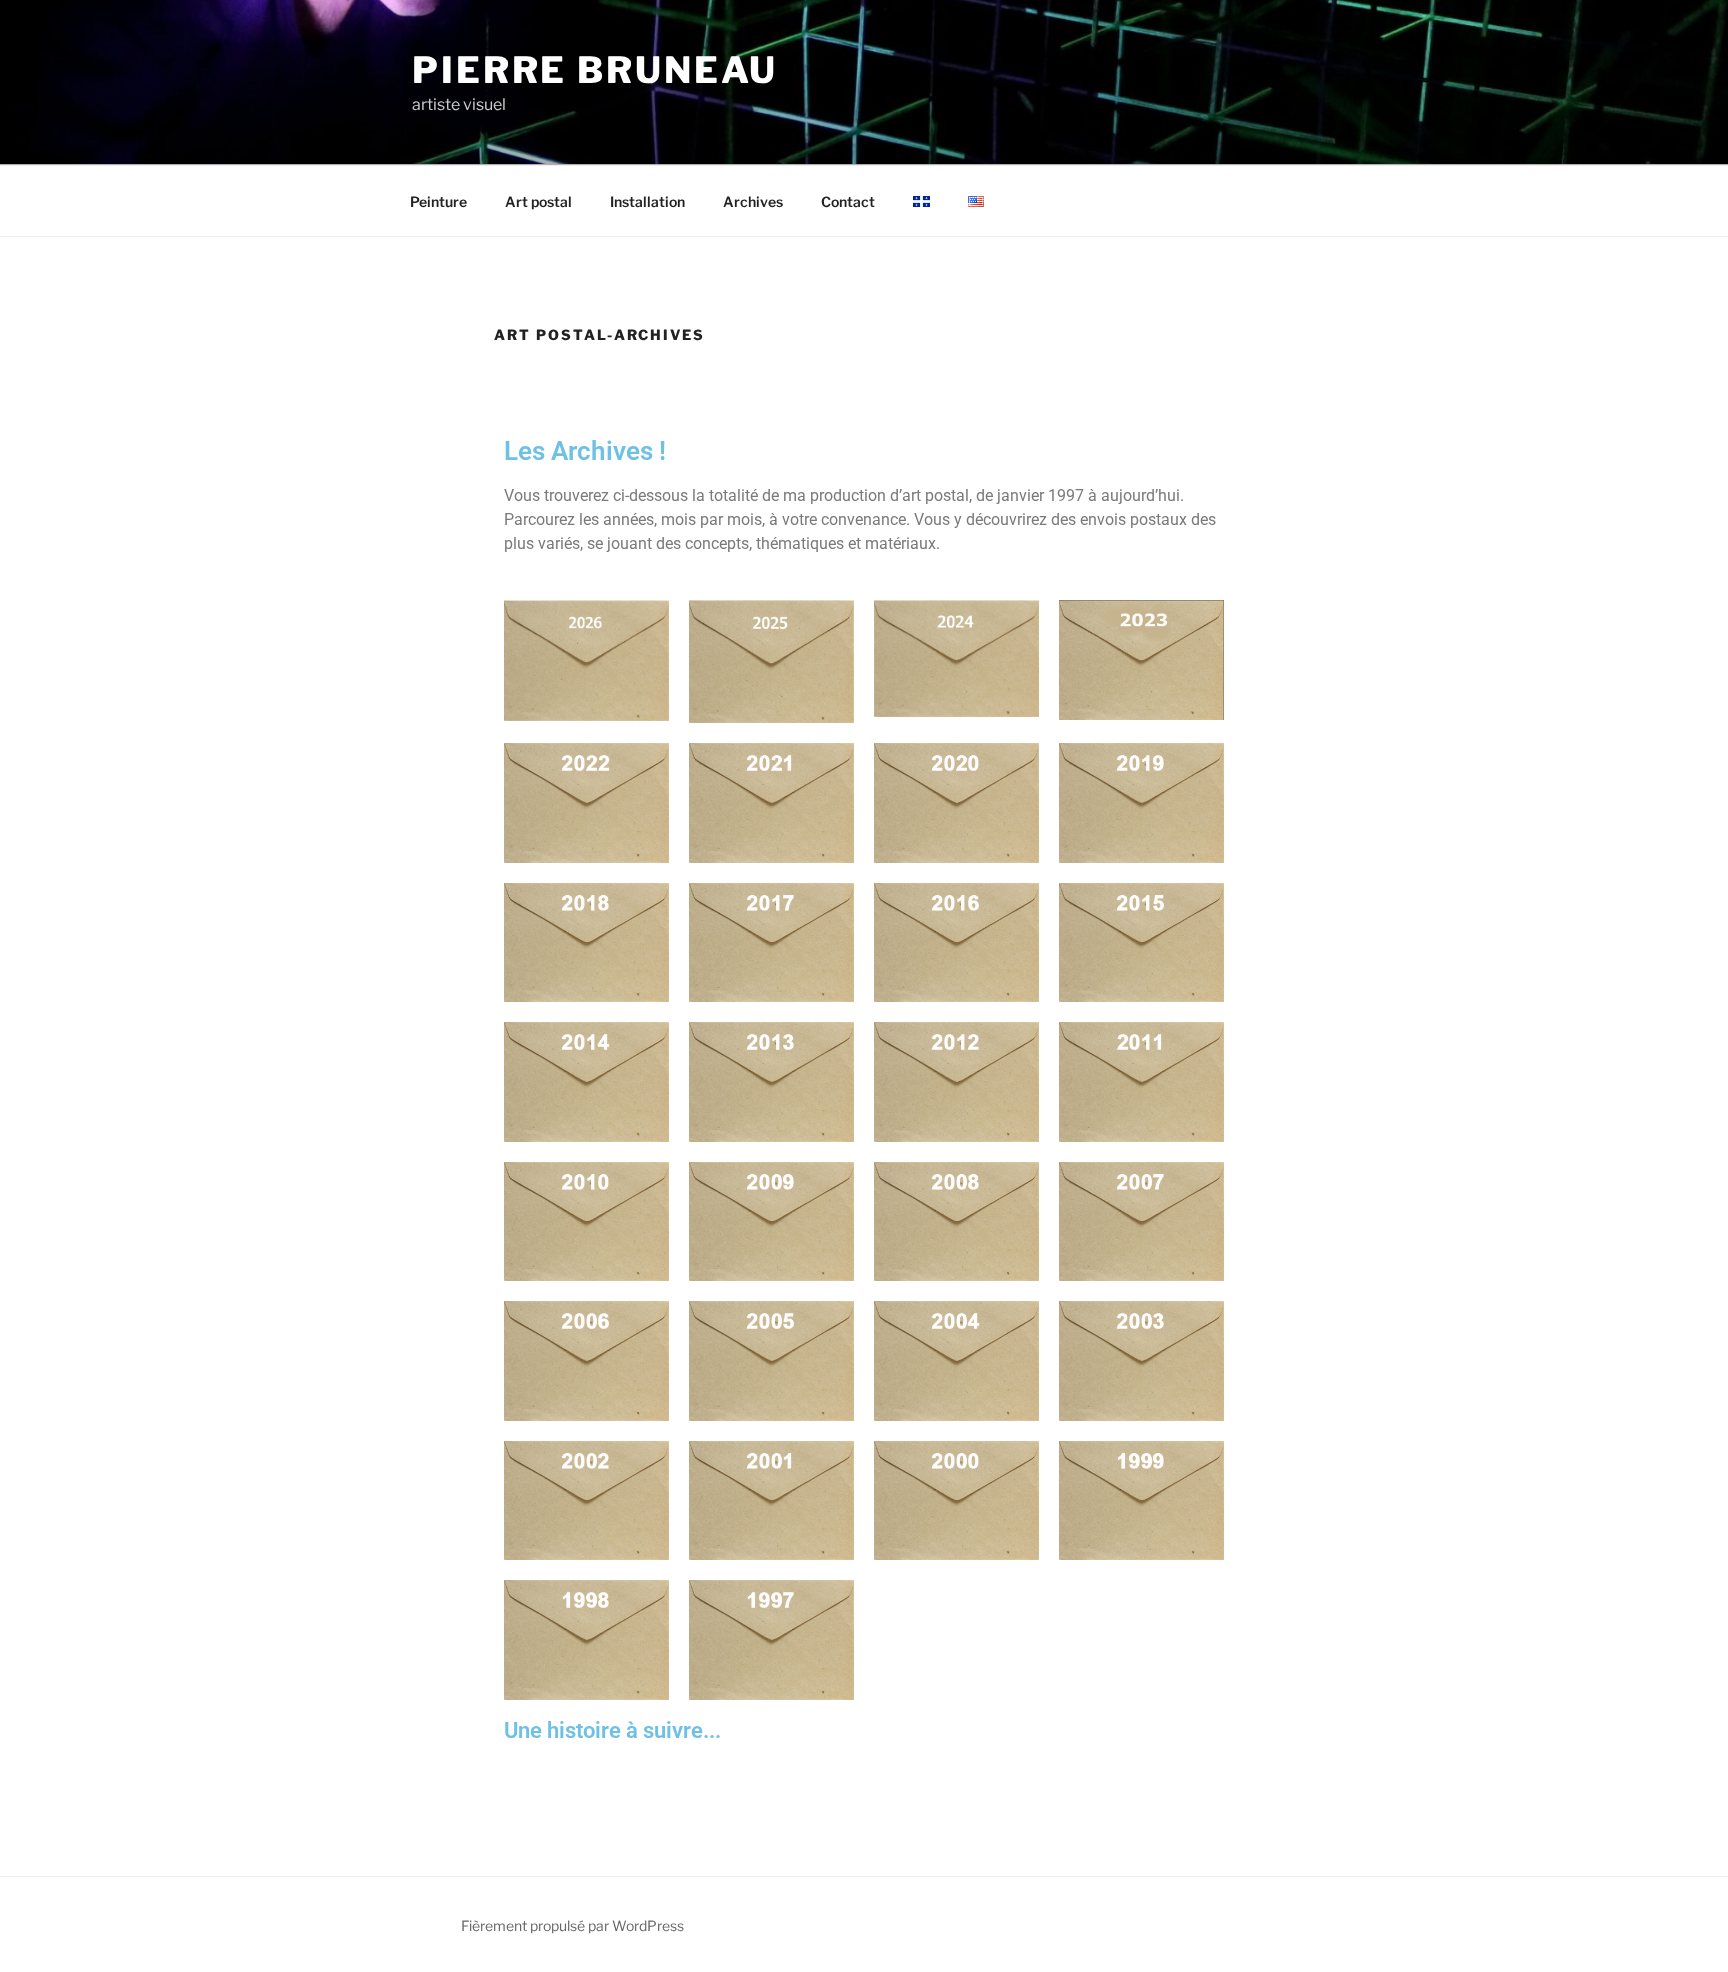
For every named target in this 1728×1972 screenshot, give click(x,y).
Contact (848, 201)
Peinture (438, 201)
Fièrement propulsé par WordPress (572, 1925)
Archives (753, 201)
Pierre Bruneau (595, 70)
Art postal (538, 201)
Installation (647, 201)
